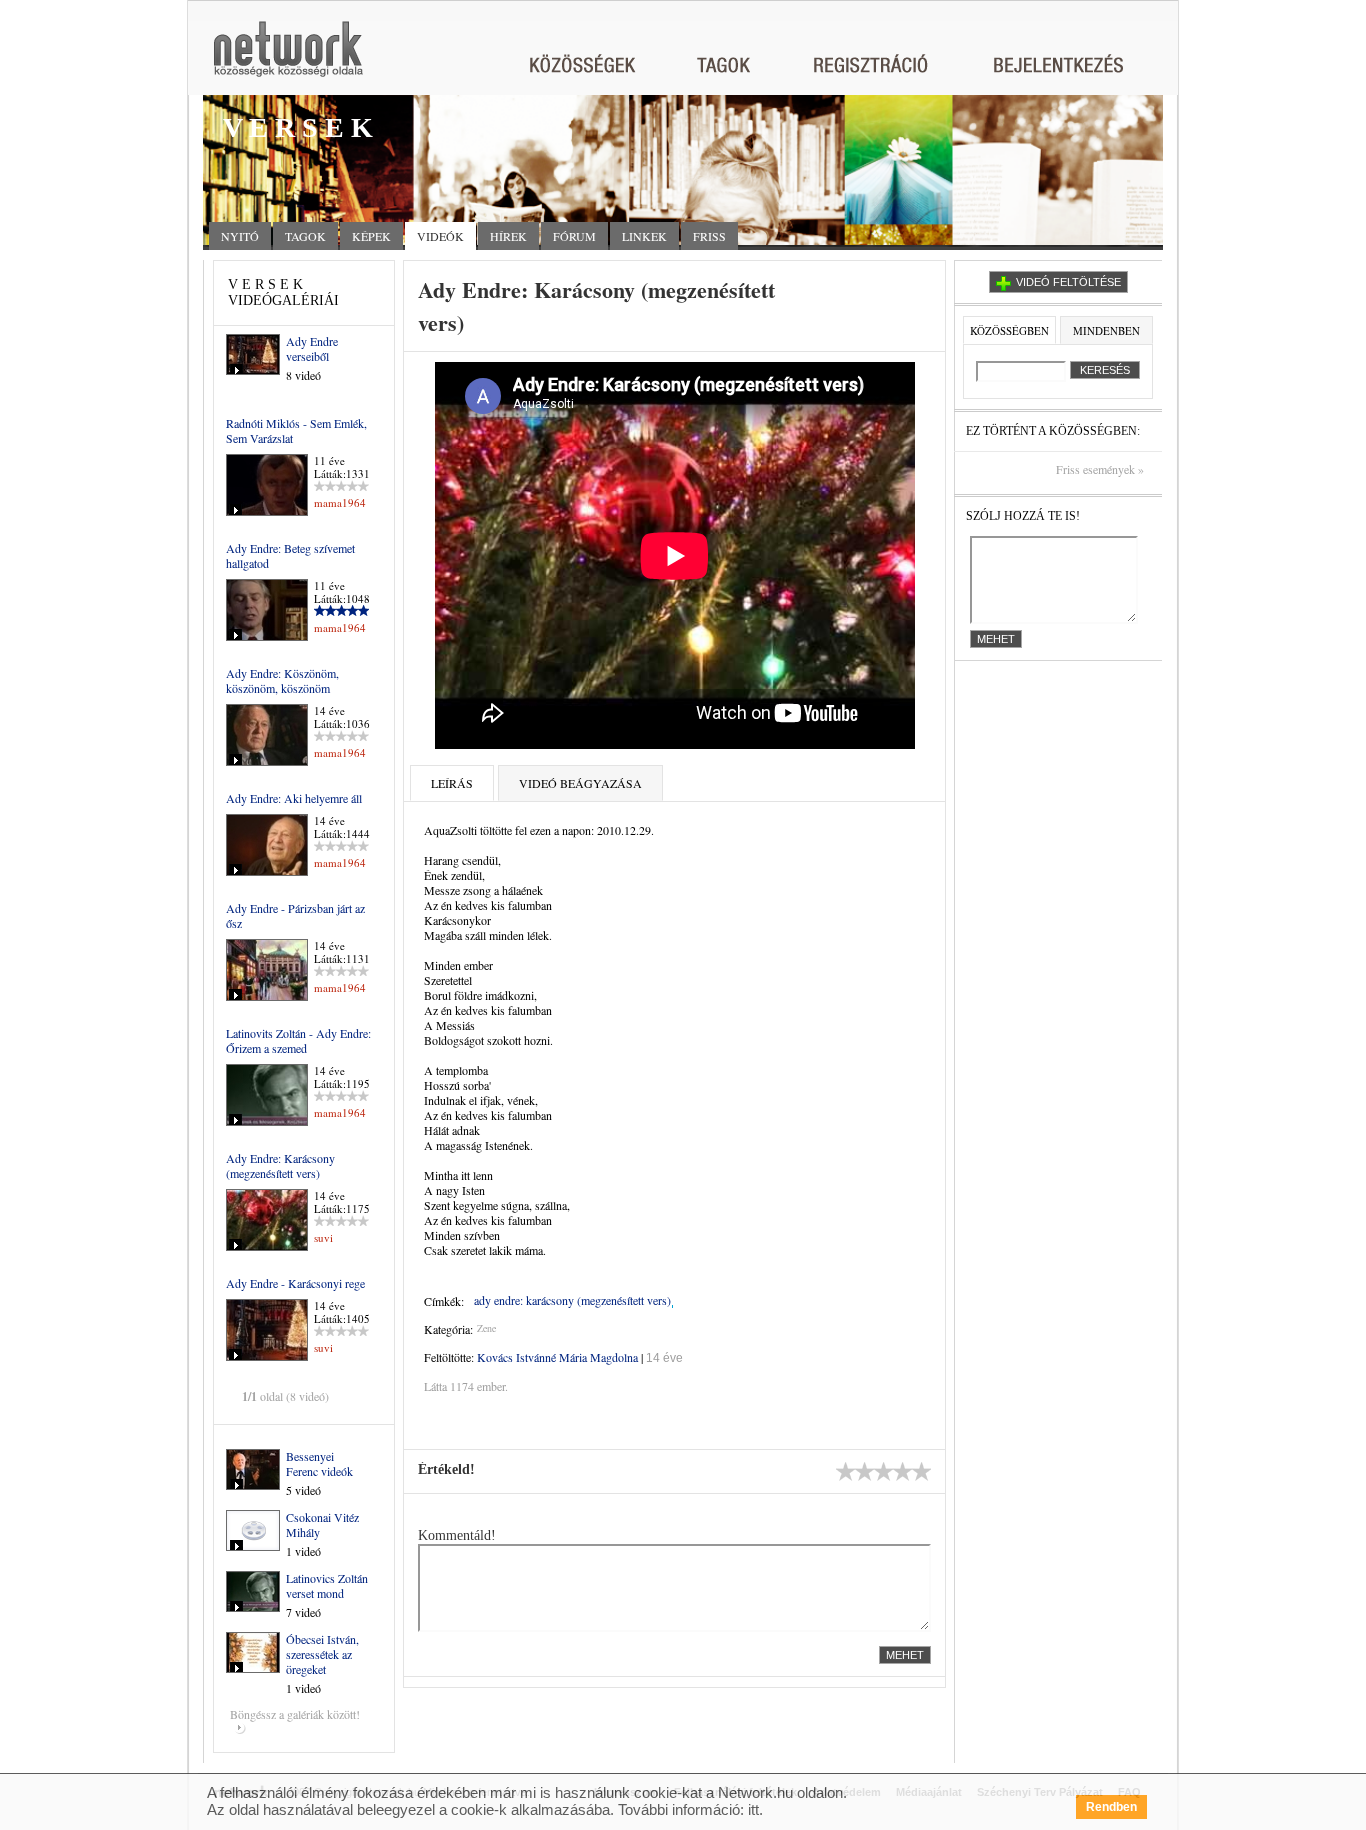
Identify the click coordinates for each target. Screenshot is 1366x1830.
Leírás (452, 783)
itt (753, 1809)
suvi (323, 1237)
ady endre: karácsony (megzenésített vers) (572, 1300)
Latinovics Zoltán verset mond (327, 1585)
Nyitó (240, 236)
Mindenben (1106, 330)
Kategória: (448, 1329)
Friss (709, 236)
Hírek (508, 236)
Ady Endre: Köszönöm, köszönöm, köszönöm (282, 680)
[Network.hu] (288, 58)
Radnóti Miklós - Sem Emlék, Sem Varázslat (296, 430)
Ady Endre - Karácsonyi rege (295, 1283)
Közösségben (1009, 330)
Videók (440, 236)
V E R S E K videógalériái (283, 292)
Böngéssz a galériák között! (295, 1714)
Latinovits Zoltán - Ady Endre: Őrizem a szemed (298, 1040)
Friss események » (1100, 469)
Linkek (644, 236)
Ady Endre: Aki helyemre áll (294, 798)
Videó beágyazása (580, 783)
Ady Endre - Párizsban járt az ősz (295, 915)
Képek (371, 236)
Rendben (1111, 1807)
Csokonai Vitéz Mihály (322, 1524)
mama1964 (340, 502)
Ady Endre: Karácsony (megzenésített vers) (280, 1165)
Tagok (305, 236)
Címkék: (444, 1301)
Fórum (574, 236)
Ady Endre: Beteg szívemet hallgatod (290, 555)
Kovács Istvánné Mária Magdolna (557, 1357)
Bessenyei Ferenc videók (319, 1463)
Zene (486, 1328)
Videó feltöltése (1068, 282)
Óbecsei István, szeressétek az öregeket (322, 1654)
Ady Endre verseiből (312, 348)
